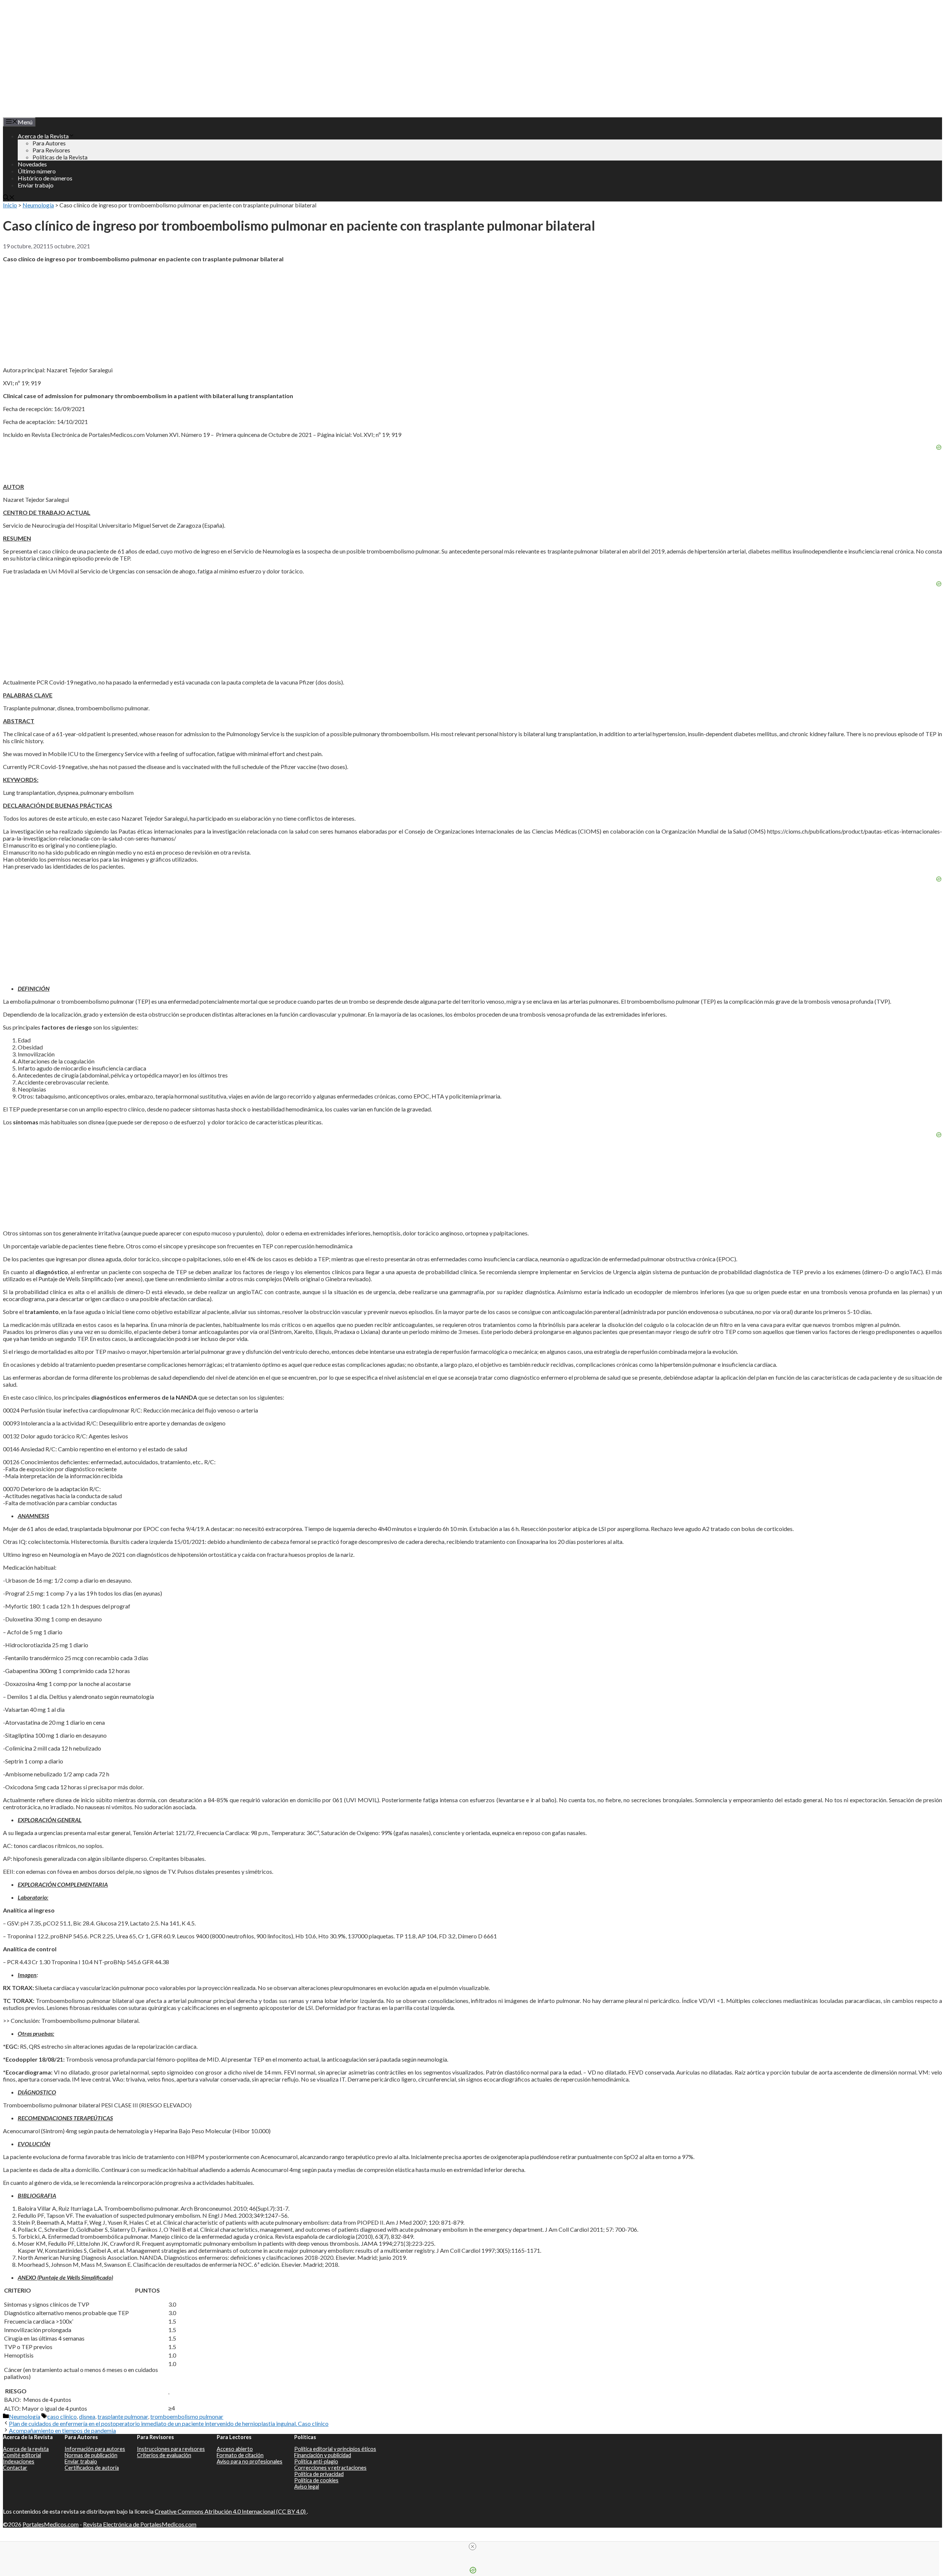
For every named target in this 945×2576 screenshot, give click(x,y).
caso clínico (62, 2416)
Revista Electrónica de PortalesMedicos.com (140, 2524)
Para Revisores (51, 150)
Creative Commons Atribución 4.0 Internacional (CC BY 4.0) (231, 2511)
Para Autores (49, 143)
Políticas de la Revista (60, 157)
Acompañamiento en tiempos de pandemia (62, 2430)
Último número (37, 171)
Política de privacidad (319, 2474)
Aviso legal (307, 2487)
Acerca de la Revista (43, 136)
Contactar (15, 2468)
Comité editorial (22, 2455)
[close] (472, 2546)
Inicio (10, 205)
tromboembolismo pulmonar (187, 2416)
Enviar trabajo (36, 185)
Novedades (32, 164)
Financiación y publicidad (323, 2455)
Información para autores (95, 2449)
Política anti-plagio (316, 2461)
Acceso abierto (235, 2449)
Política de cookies (316, 2480)
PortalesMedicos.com (51, 2524)
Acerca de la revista (26, 2449)
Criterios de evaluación (164, 2455)
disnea (87, 2416)
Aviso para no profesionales (250, 2461)
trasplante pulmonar (123, 2416)
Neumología (38, 205)
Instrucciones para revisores (171, 2449)
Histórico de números (45, 178)
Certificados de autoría (92, 2468)
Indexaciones (19, 2461)
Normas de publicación (91, 2455)
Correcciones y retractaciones (330, 2468)
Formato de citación (240, 2455)
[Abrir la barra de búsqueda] (9, 198)
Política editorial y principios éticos (335, 2449)
